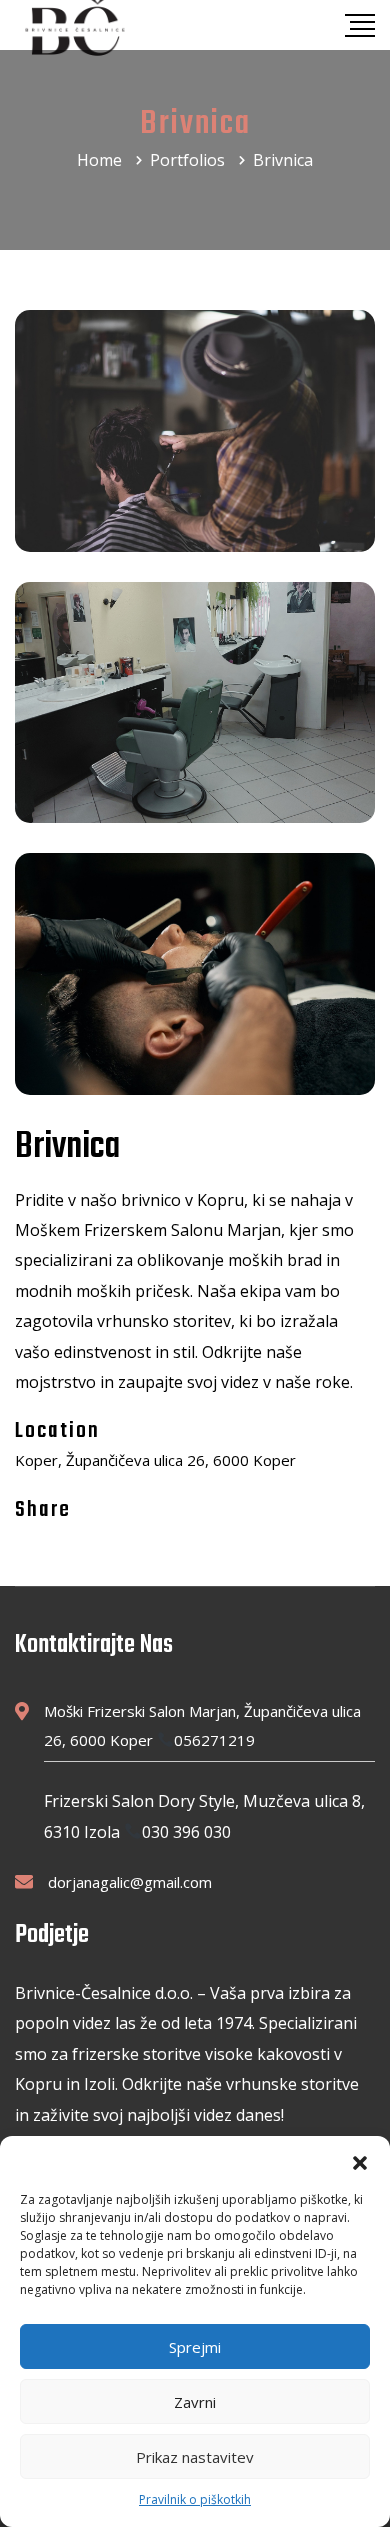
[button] (360, 2161)
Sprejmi (195, 2347)
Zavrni (195, 2402)
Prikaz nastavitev (195, 2457)
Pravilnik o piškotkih (195, 2499)
